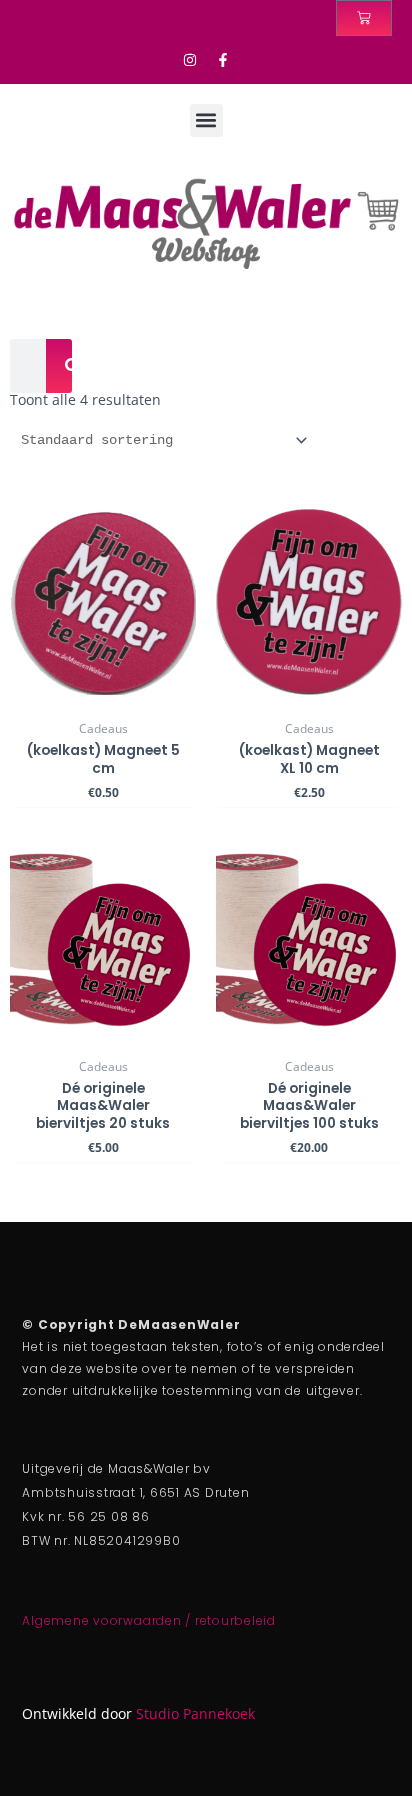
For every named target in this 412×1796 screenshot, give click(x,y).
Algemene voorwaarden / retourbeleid (149, 1620)
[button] (206, 120)
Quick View (103, 695)
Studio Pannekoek (195, 1713)
